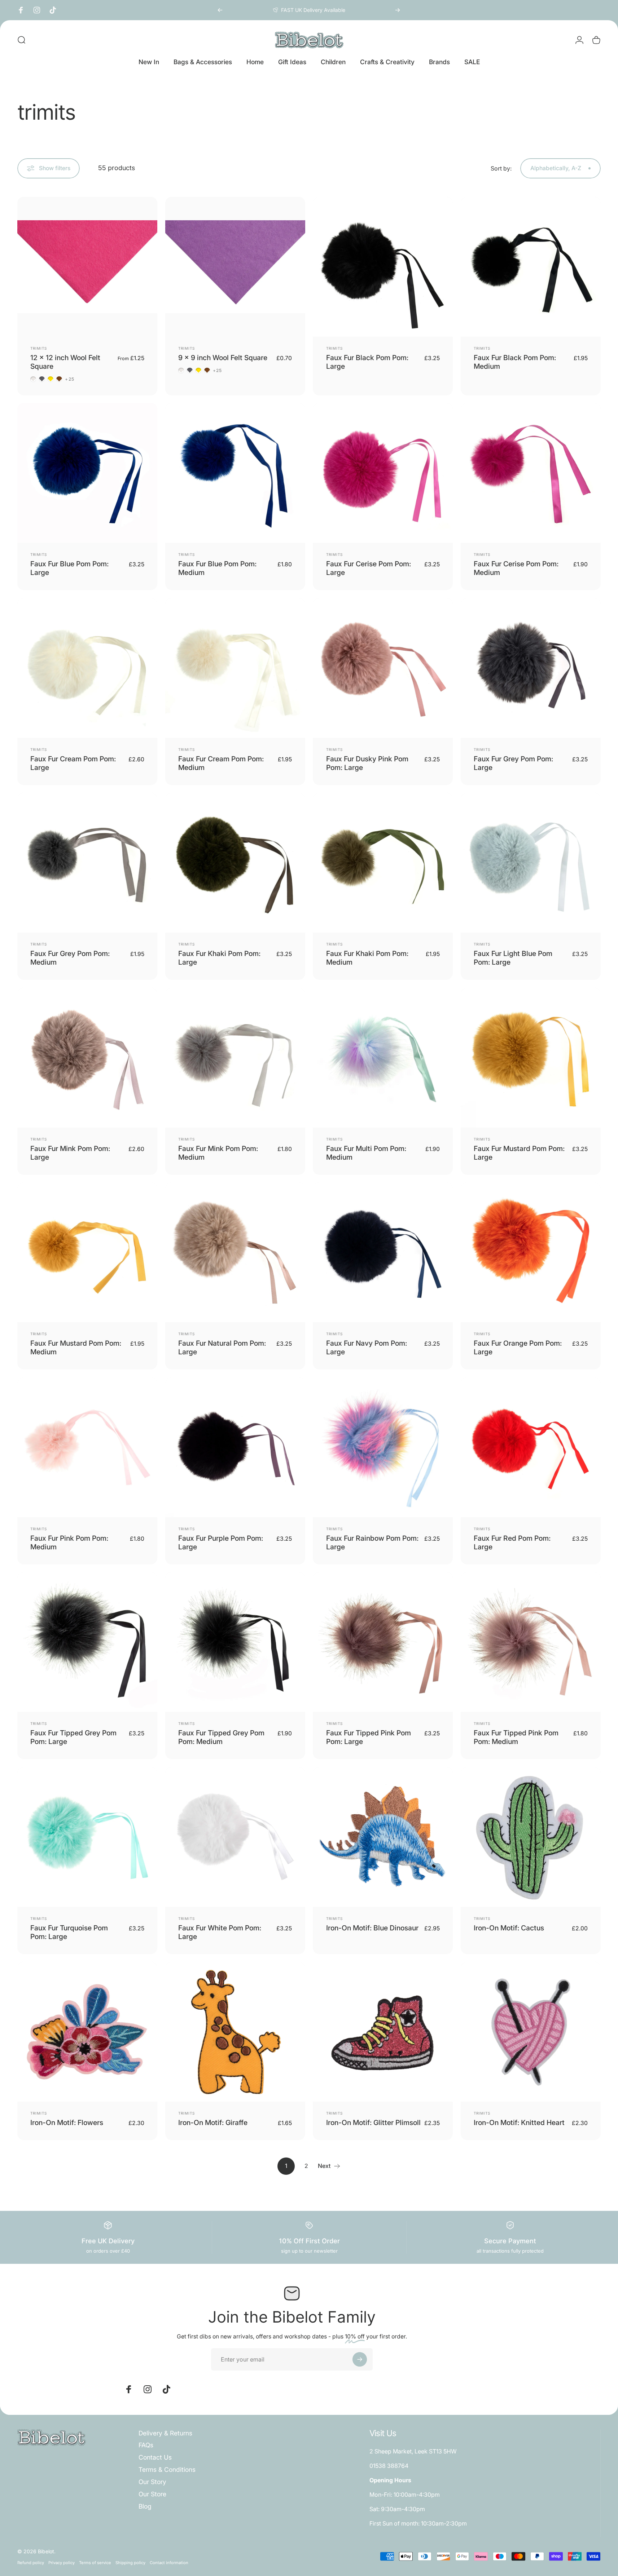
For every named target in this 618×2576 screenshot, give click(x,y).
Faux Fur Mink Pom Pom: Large (70, 1153)
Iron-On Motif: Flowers (67, 2123)
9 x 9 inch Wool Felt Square (223, 358)
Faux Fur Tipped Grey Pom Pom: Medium (221, 1737)
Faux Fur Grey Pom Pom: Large (513, 763)
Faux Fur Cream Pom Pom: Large (73, 763)
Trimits (39, 348)
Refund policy (31, 2562)
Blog (145, 2506)
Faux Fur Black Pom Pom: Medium (515, 362)
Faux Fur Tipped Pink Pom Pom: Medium (516, 1737)
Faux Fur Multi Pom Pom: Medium (366, 1153)
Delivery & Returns (165, 2433)
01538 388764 (389, 2466)
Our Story (152, 2482)
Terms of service (95, 2562)
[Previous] (220, 10)
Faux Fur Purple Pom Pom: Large (221, 1542)
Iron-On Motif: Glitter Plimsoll (373, 2123)
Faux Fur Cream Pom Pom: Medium (221, 763)
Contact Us (155, 2457)
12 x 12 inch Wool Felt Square (65, 362)
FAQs (146, 2445)
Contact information (169, 2562)
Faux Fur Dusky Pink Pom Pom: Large (367, 763)
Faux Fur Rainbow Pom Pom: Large (372, 1542)
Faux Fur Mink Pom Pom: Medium (218, 1153)
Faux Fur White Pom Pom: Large (220, 1932)
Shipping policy (130, 2562)
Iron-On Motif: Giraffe (213, 2123)
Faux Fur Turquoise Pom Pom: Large (69, 1932)
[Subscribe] (360, 2359)
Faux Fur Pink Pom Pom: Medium (69, 1542)
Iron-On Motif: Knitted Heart (519, 2123)
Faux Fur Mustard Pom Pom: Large (519, 1153)
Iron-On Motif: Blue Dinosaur (372, 1928)
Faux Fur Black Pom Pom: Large (367, 362)
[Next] (398, 10)
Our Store (152, 2494)
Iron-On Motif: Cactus (509, 1928)
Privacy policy (62, 2562)
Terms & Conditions (167, 2469)
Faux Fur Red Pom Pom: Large (512, 1542)
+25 (70, 379)
